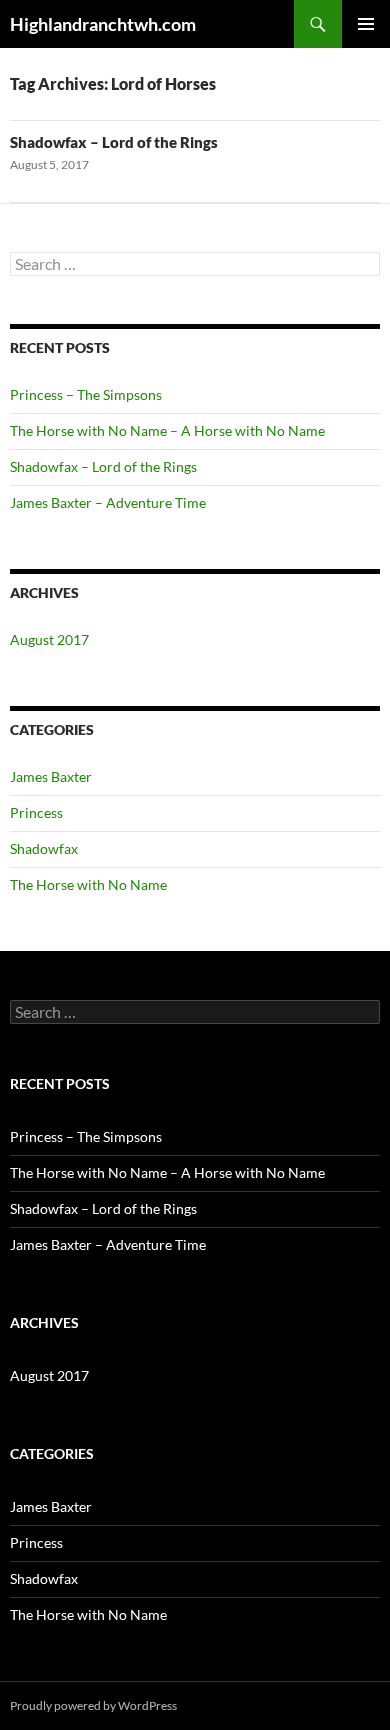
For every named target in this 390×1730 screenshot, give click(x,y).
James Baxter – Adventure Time (108, 502)
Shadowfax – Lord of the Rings (114, 142)
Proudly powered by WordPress (93, 1705)
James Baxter (51, 776)
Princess (36, 812)
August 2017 (49, 639)
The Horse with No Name (88, 884)
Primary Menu (366, 24)
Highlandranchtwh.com (103, 24)
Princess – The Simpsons (86, 394)
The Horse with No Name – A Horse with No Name (167, 430)
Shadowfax (44, 848)
